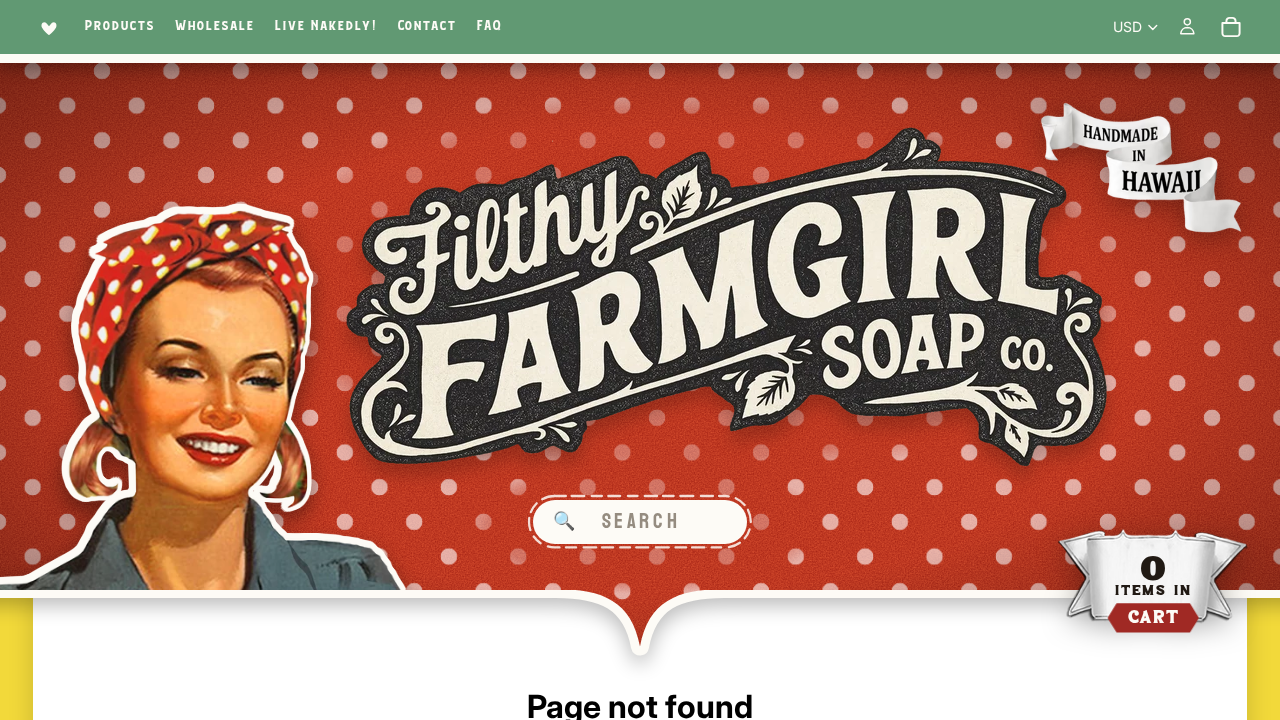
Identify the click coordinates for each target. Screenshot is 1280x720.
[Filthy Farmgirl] (727, 297)
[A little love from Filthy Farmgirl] (45, 27)
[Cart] (1231, 27)
